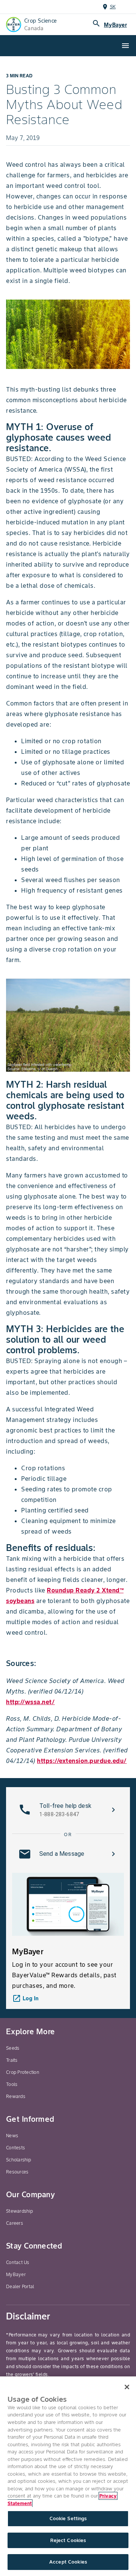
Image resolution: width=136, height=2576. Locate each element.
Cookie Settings (68, 2518)
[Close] (127, 2387)
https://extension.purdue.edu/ (82, 1761)
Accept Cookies (68, 2562)
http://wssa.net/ (30, 1702)
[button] (68, 1810)
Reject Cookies (68, 2540)
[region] (68, 2476)
